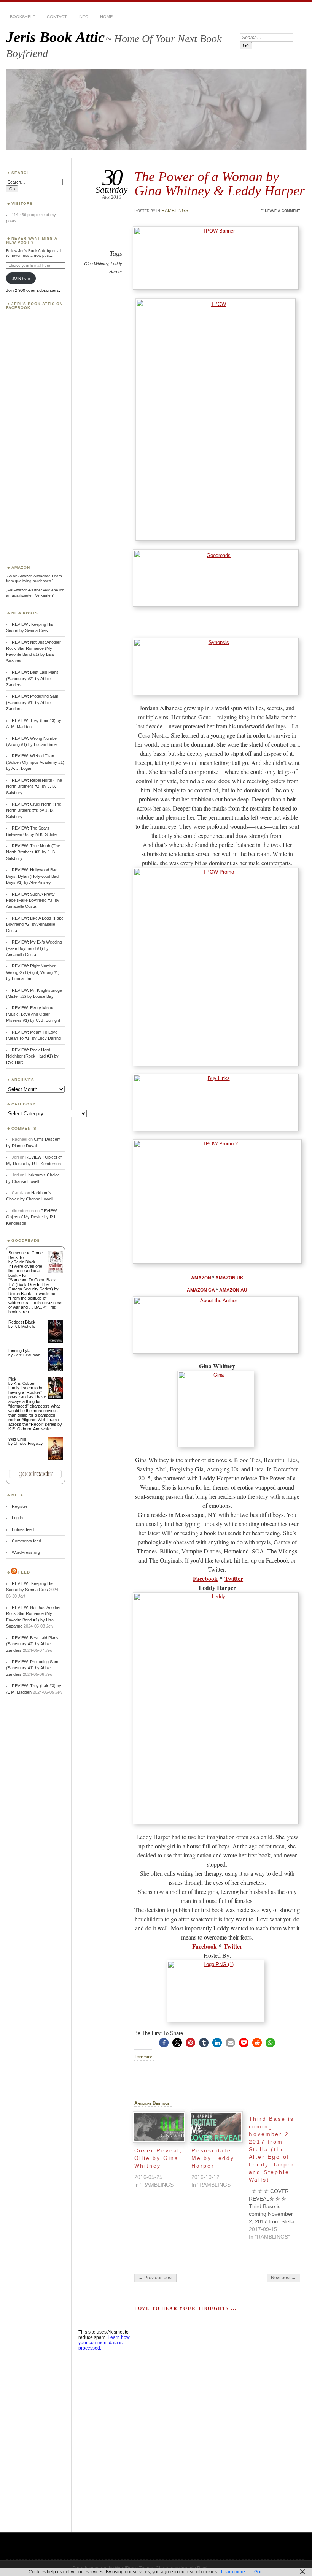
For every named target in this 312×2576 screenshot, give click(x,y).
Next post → (283, 2278)
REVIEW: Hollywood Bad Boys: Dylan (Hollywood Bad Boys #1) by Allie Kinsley (32, 876)
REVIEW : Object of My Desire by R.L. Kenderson (33, 1217)
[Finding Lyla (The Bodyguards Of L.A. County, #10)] (55, 1370)
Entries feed (23, 1529)
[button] (164, 2043)
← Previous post (155, 2278)
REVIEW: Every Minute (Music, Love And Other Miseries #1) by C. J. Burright (33, 1014)
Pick (12, 1379)
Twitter (234, 1578)
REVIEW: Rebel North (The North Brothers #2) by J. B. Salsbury (34, 786)
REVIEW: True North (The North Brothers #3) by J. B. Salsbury (33, 852)
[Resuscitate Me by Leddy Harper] (216, 2127)
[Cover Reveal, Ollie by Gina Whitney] (159, 2127)
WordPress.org (26, 1552)
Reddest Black (22, 1322)
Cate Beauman (27, 1355)
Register (20, 1506)
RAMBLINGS (175, 211)
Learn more (233, 2572)
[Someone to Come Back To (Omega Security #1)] (55, 1271)
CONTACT (57, 17)
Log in (17, 1518)
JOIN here (21, 278)
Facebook (205, 1578)
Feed (24, 1572)
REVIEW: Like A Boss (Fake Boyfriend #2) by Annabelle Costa (35, 924)
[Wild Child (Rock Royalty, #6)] (55, 1459)
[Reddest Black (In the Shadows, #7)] (55, 1341)
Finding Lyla (19, 1351)
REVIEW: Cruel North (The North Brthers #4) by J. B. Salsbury (34, 810)
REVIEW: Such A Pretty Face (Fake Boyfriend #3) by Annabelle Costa (33, 900)
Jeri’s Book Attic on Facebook (34, 306)
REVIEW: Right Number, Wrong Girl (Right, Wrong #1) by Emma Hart (33, 972)
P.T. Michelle (25, 1326)
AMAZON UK (229, 1278)
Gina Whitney (96, 264)
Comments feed (26, 1541)
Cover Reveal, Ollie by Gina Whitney (158, 2158)
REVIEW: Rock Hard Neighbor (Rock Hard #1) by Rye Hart (32, 1056)
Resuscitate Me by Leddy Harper (213, 2158)
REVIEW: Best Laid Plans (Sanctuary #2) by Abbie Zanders (32, 678)
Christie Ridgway (28, 1443)
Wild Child (17, 1439)
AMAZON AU (233, 1290)
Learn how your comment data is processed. (104, 2343)
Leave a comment (283, 211)
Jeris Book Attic (55, 37)
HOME (106, 17)
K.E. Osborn (25, 1383)
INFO (84, 17)
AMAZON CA (201, 1290)
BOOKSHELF (23, 17)
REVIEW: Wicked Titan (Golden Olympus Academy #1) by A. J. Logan (35, 762)
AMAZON (201, 1278)
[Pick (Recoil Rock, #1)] (55, 1397)
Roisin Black (24, 1262)
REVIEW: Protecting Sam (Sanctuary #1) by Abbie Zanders (32, 702)
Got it (259, 2572)
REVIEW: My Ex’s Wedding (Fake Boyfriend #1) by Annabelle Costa (34, 948)
